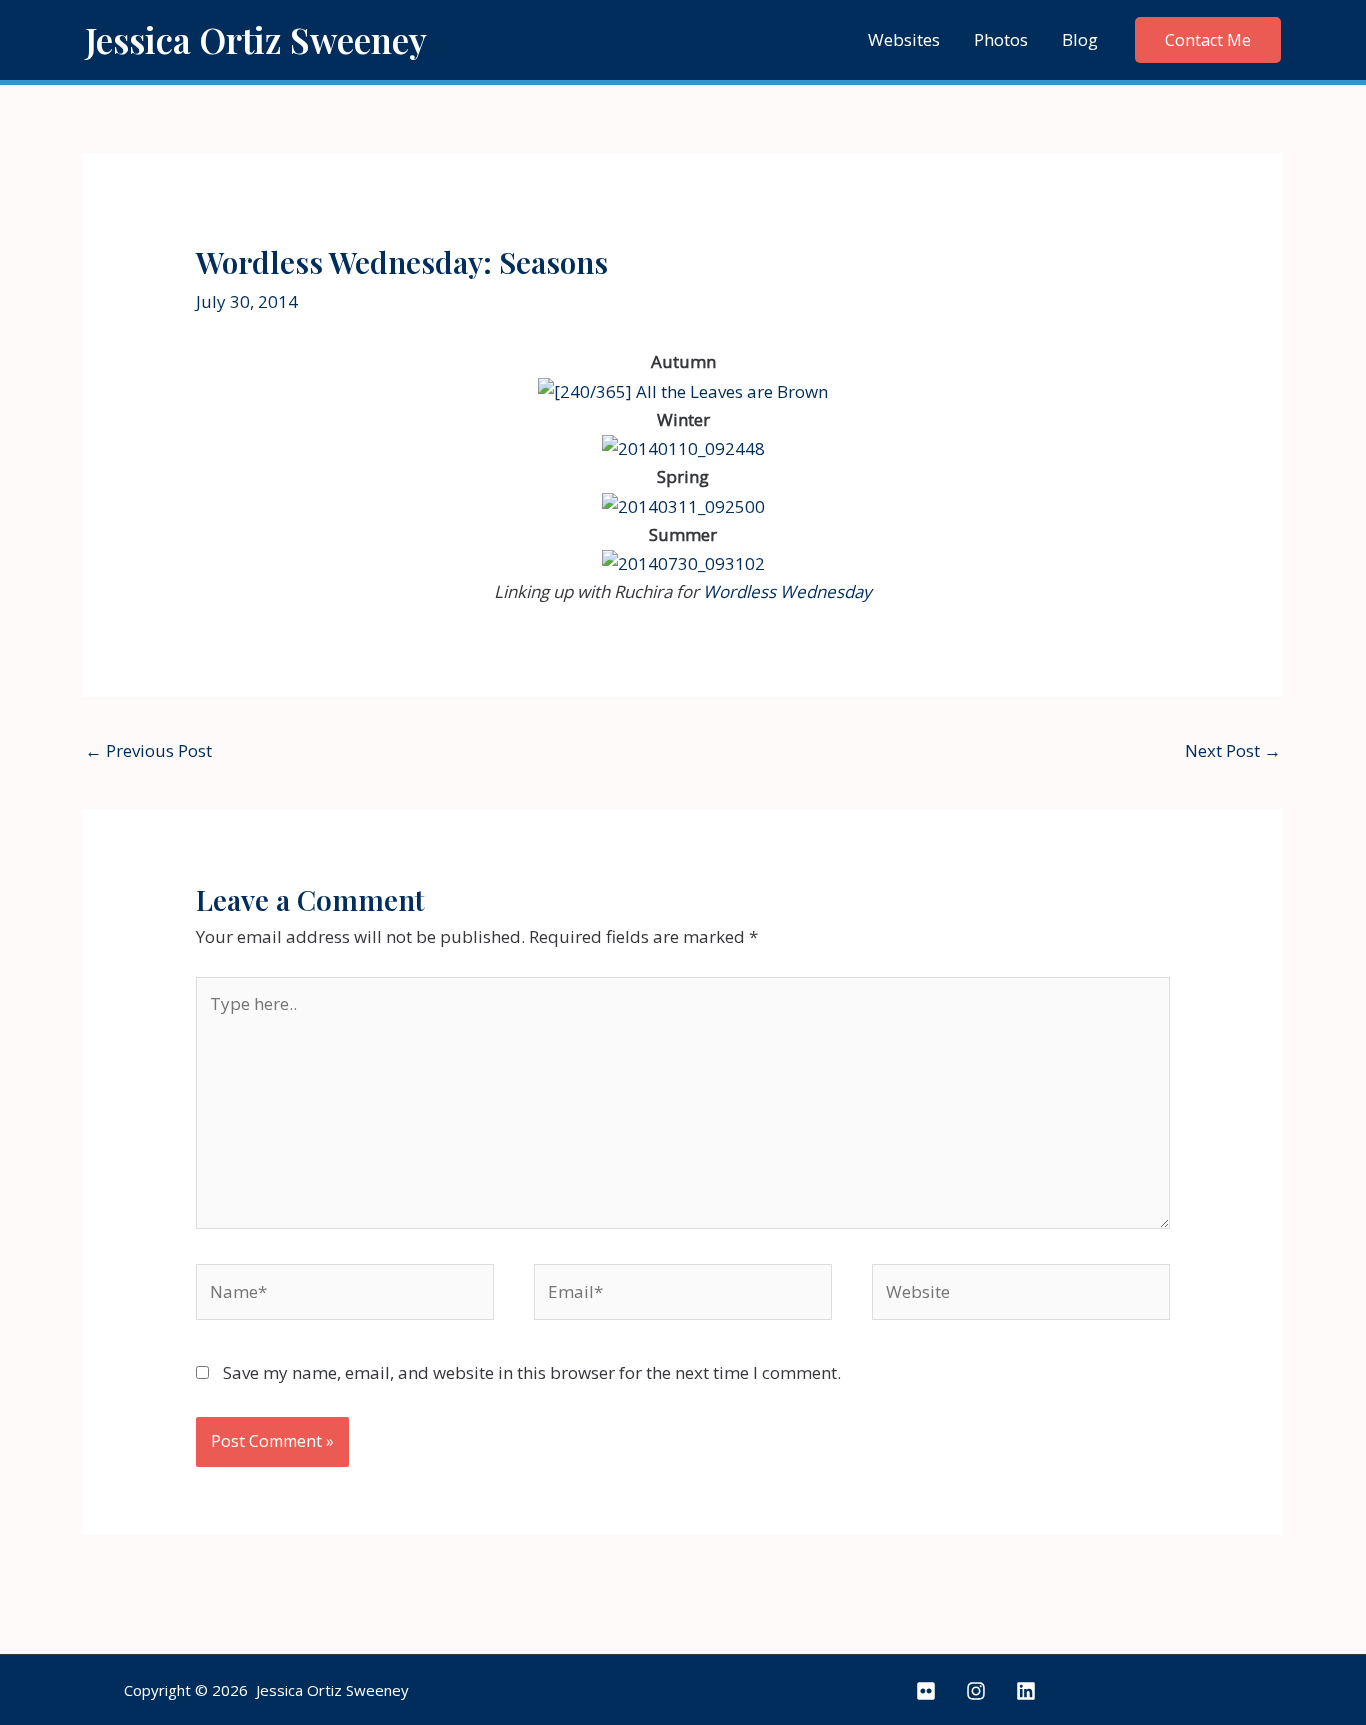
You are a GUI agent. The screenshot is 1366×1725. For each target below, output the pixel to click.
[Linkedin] (1026, 1691)
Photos (1001, 39)
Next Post (1233, 750)
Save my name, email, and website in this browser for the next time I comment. (532, 1372)
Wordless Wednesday (787, 591)
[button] (1208, 40)
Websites (904, 39)
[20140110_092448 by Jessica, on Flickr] (683, 447)
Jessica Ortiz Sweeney (256, 39)
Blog (1080, 39)
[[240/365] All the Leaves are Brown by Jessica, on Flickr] (683, 389)
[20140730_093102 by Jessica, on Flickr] (683, 562)
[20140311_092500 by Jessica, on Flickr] (683, 504)
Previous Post (148, 750)
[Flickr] (926, 1691)
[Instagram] (976, 1691)
